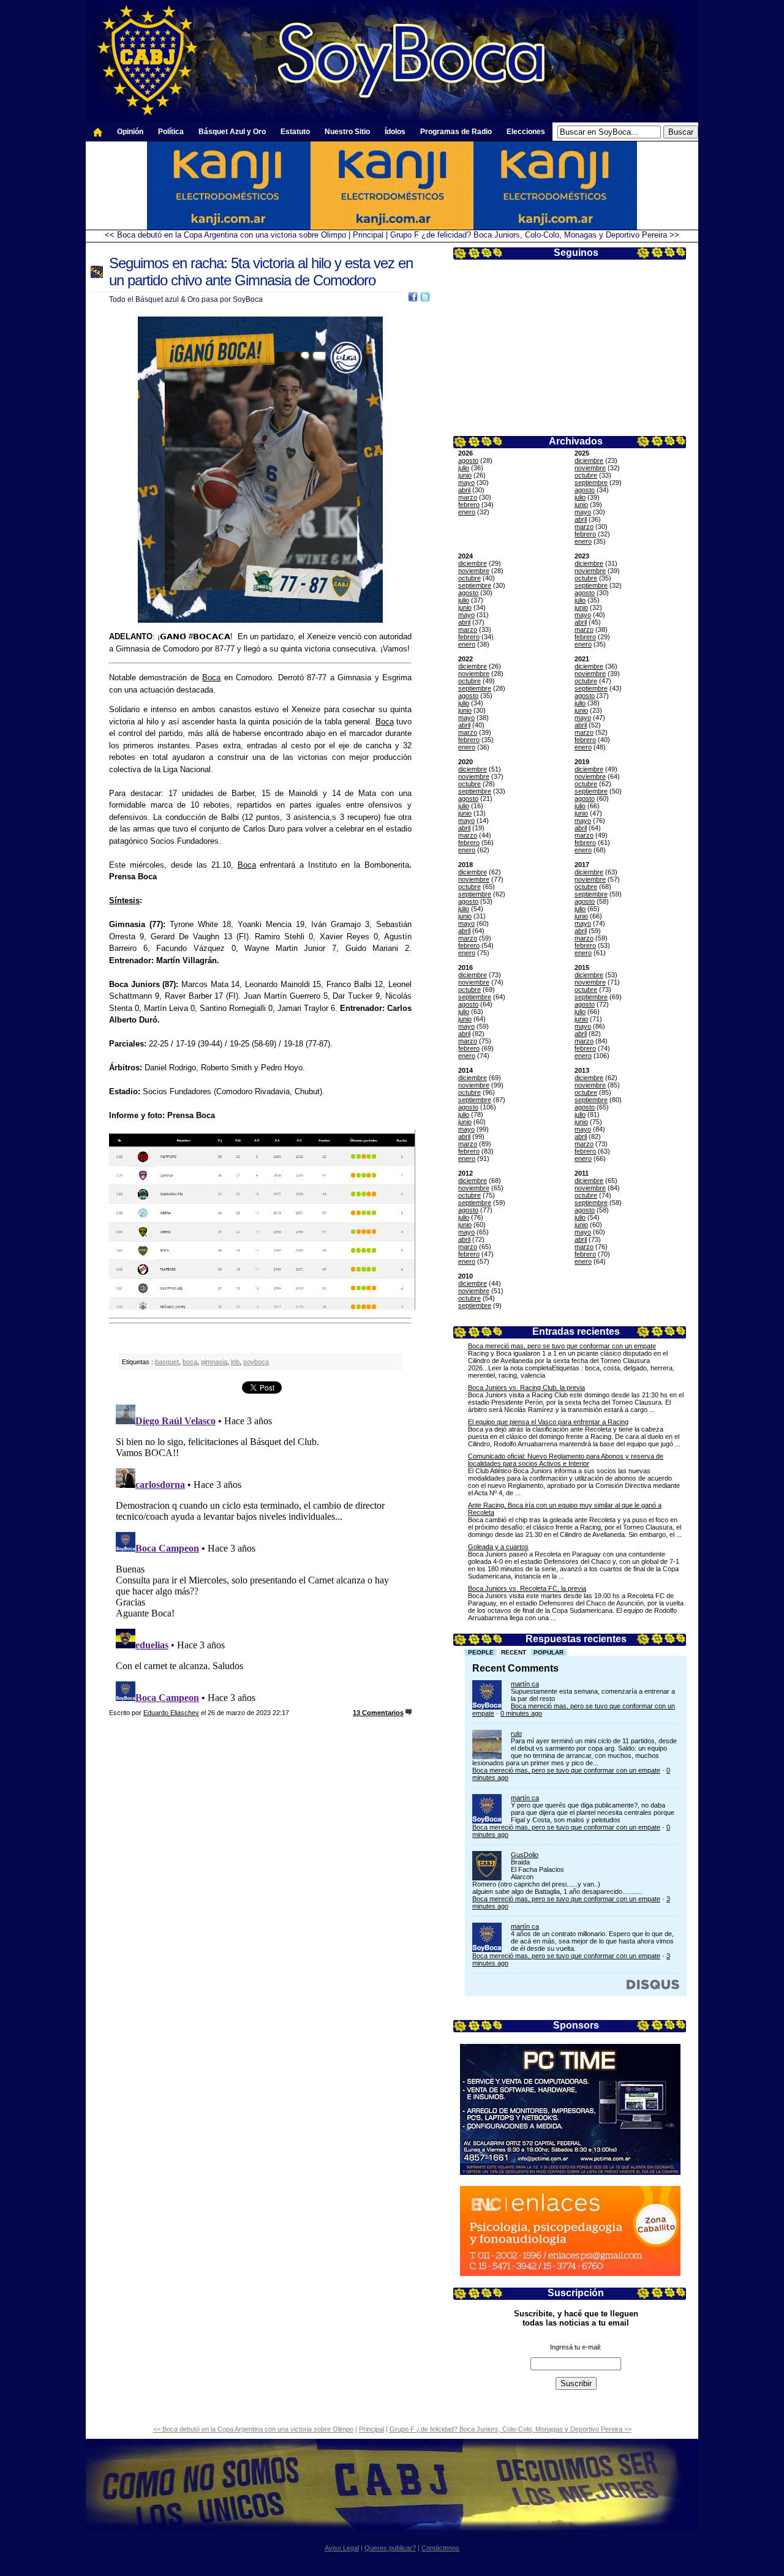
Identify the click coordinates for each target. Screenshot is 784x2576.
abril (464, 490)
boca (190, 1362)
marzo (468, 497)
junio (465, 475)
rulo (516, 1733)
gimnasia (214, 1362)
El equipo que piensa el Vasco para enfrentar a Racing (548, 1422)
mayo (466, 483)
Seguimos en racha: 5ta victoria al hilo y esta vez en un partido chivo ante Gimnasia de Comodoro (261, 272)
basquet (167, 1362)
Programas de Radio (456, 132)
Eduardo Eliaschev (171, 1713)
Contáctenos (440, 2548)
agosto (468, 460)
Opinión (130, 132)
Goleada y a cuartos (498, 1547)
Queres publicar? (390, 2548)
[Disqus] (260, 1553)
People (481, 1652)
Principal (368, 235)
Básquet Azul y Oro (232, 132)
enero (467, 512)
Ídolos (395, 132)
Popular (548, 1652)
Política (171, 132)
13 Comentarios (378, 1713)
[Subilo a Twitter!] (425, 299)
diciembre (589, 460)
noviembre (590, 468)
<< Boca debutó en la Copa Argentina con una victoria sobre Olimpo (225, 235)
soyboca (256, 1362)
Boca (211, 678)
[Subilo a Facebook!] (413, 299)
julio (464, 468)
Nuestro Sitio (347, 132)
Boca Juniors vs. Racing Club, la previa (526, 1388)
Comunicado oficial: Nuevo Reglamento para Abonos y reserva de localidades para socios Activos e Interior (566, 1460)
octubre (586, 475)
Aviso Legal (342, 2548)
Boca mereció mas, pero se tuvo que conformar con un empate (562, 1346)
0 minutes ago (521, 1713)
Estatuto (295, 132)
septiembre (591, 483)
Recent (514, 1652)
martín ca (525, 1684)
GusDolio (525, 1855)
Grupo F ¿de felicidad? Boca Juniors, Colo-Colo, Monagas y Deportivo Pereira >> (535, 235)
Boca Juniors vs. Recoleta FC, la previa (527, 1588)
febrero (469, 505)
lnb (235, 1362)
